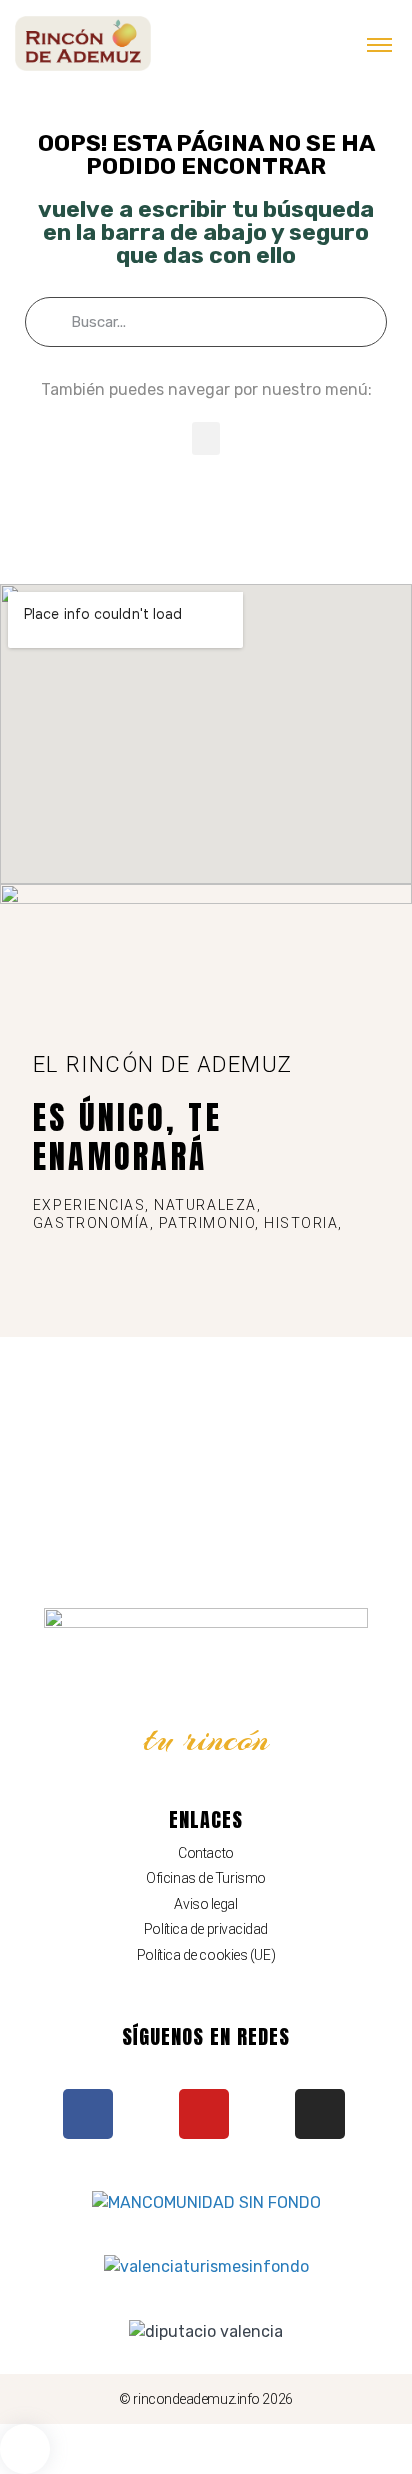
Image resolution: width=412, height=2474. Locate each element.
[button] (206, 438)
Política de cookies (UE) (206, 1955)
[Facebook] (88, 2114)
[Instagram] (320, 2114)
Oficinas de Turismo (205, 1878)
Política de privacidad (206, 1929)
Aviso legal (205, 1904)
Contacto (205, 1853)
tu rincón (206, 1739)
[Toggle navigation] (379, 44)
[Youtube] (204, 2114)
